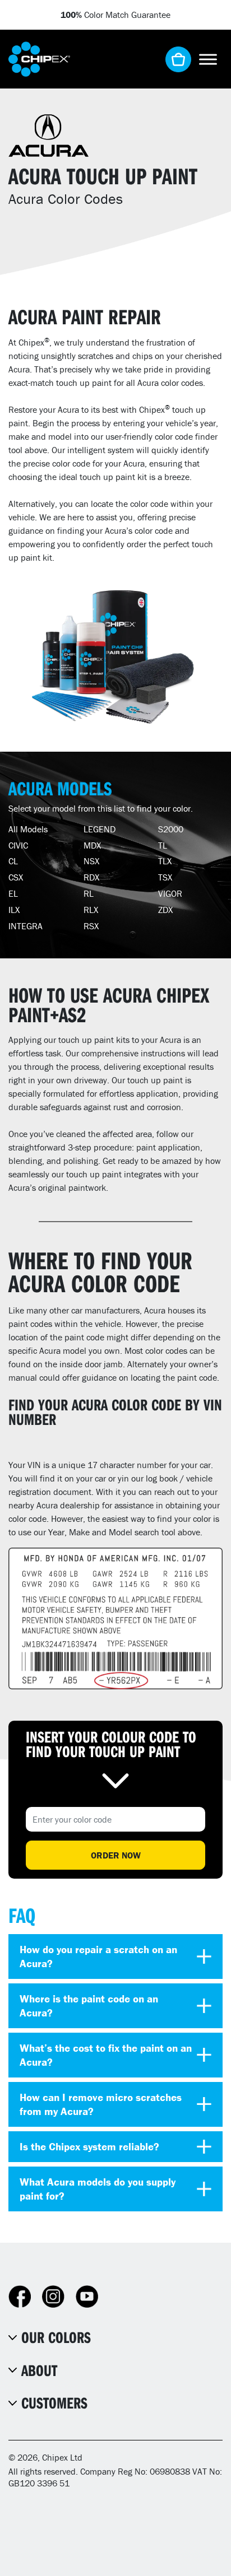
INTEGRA (26, 926)
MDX (92, 845)
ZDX (165, 910)
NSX (91, 861)
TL (163, 845)
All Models (28, 829)
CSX (16, 877)
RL (89, 893)
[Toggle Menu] (208, 59)
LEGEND (100, 829)
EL (13, 893)
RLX (91, 910)
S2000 (171, 829)
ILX (14, 910)
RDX (91, 877)
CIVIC (18, 845)
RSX (91, 926)
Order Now (116, 1855)
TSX (165, 877)
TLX (165, 861)
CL (13, 861)
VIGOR (170, 893)
